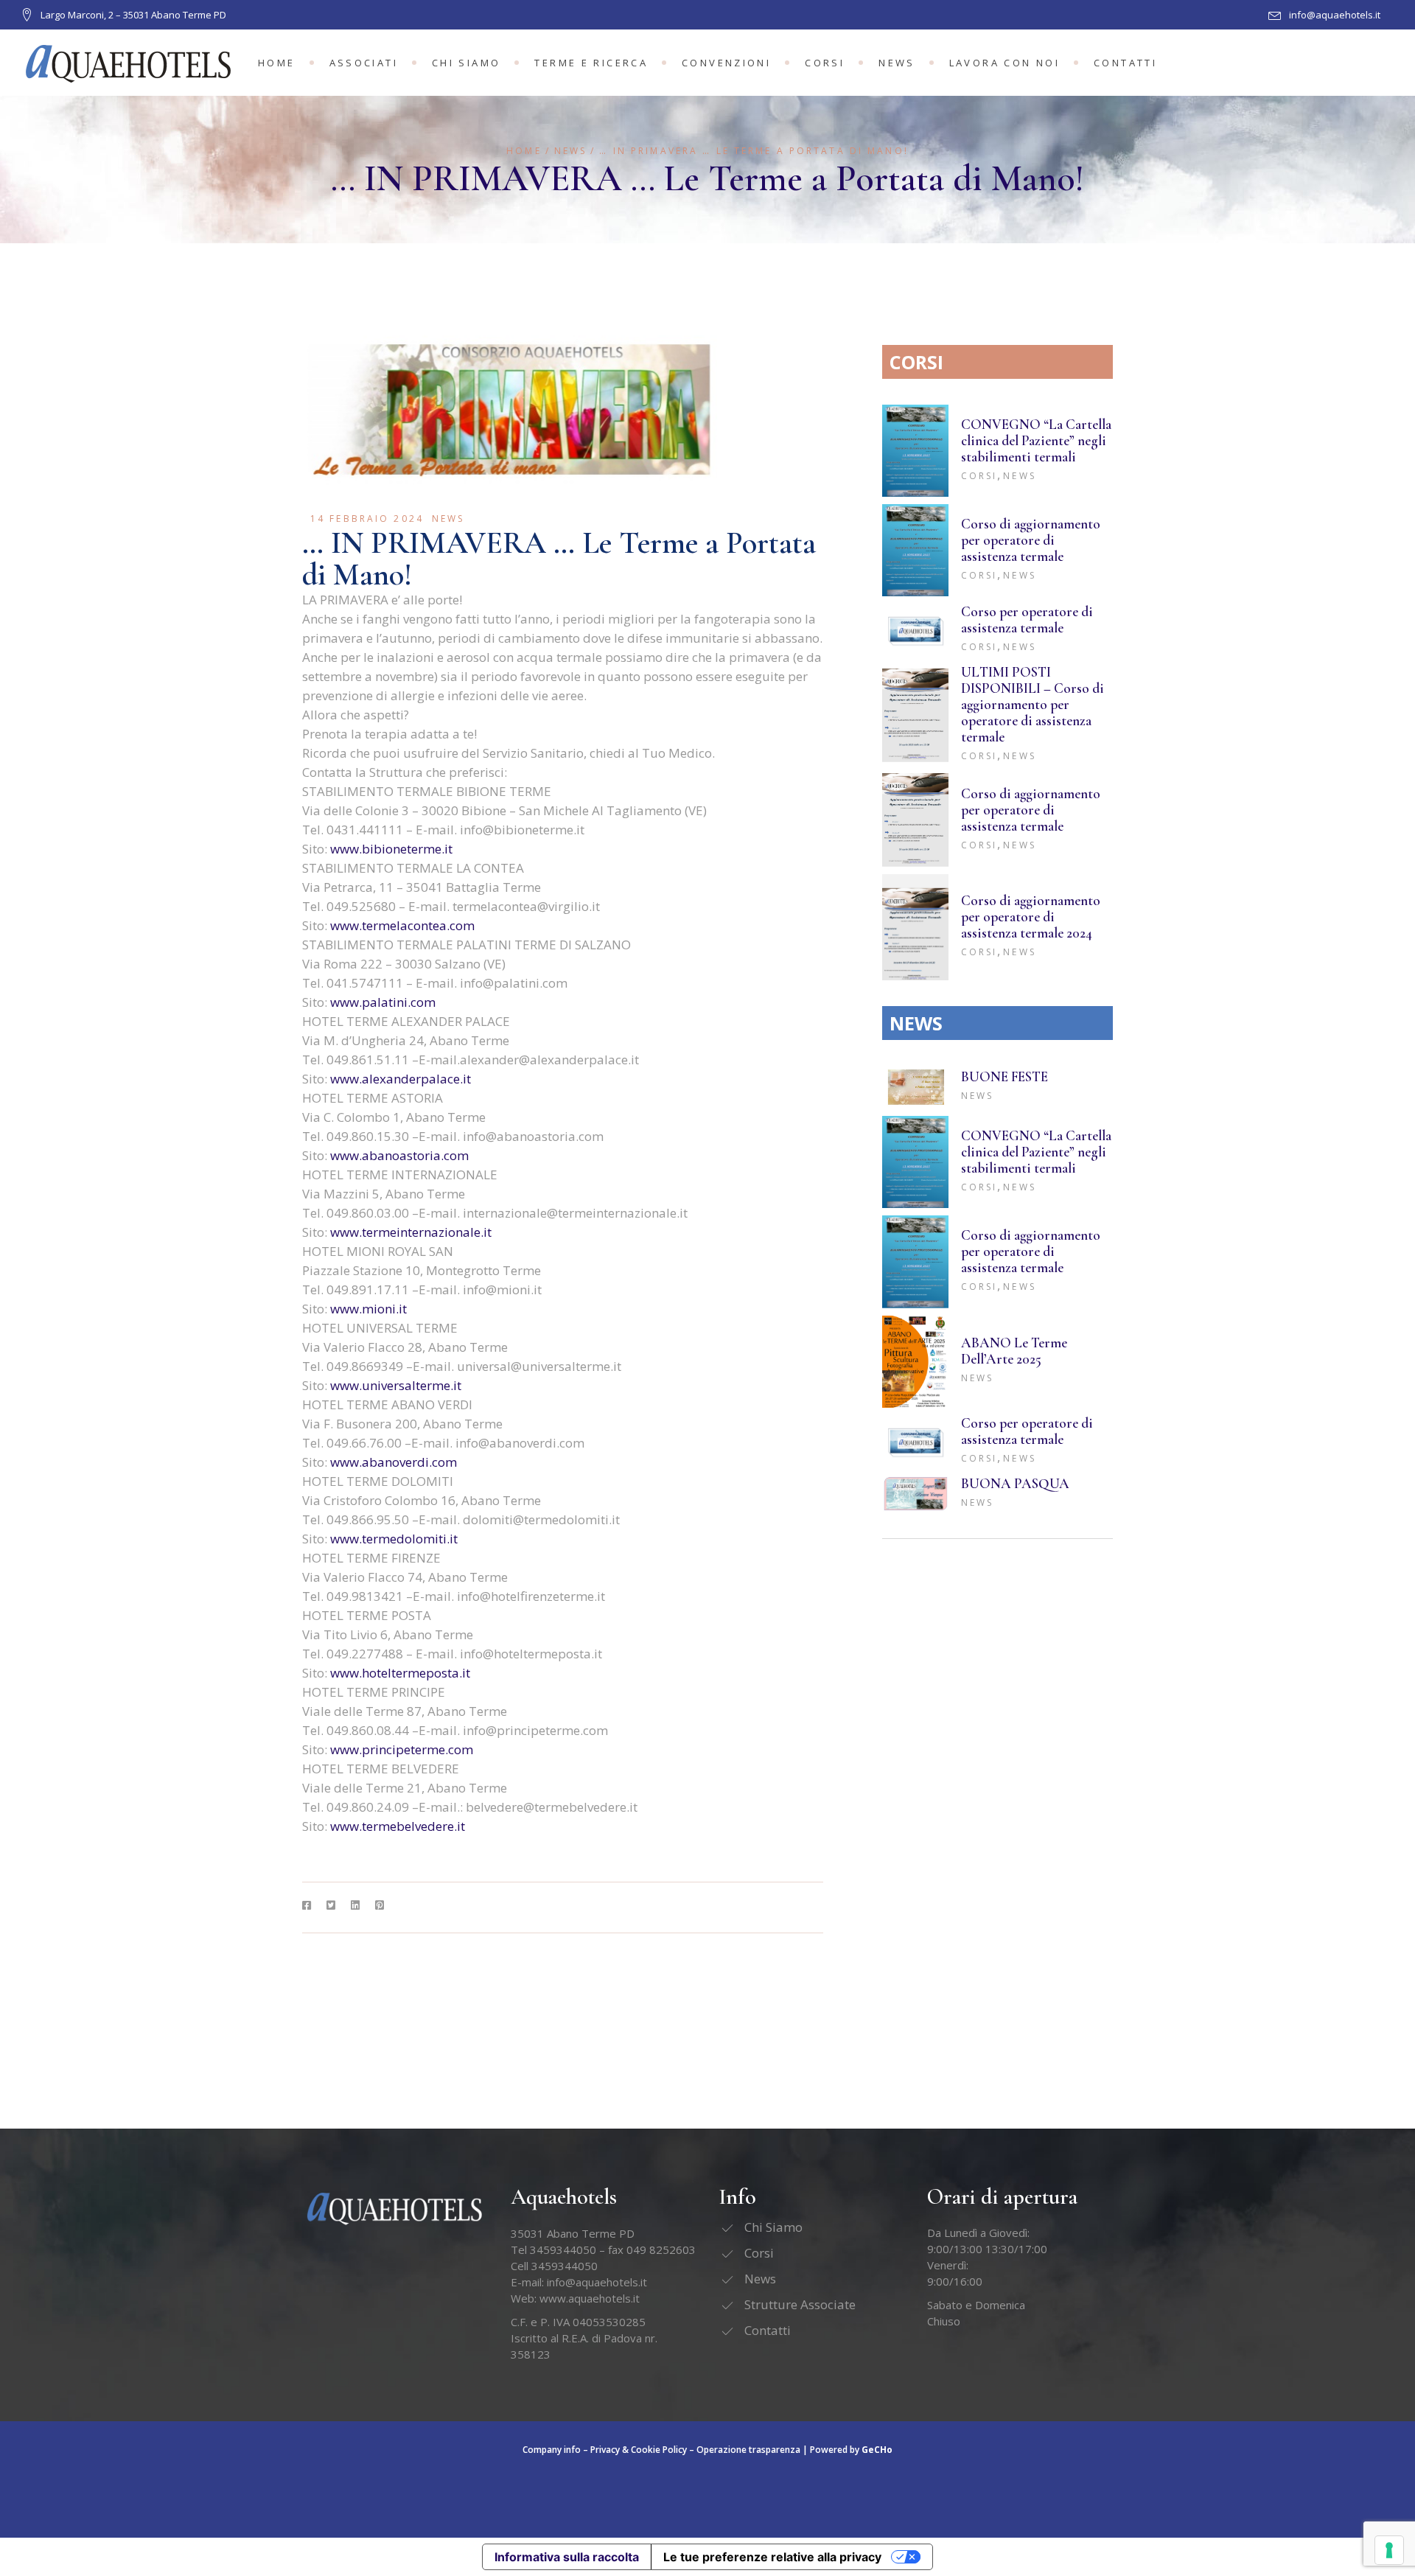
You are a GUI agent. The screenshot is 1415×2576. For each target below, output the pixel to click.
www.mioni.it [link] (368, 1309)
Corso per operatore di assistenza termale (1027, 619)
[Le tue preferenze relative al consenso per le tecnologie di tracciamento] (1389, 2550)
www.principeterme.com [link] (402, 1749)
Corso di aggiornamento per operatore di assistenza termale (1031, 540)
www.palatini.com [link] (383, 1002)
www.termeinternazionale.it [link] (411, 1232)
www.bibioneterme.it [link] (391, 849)
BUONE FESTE (1005, 1076)
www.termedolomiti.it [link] (394, 1539)
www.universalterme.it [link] (396, 1385)
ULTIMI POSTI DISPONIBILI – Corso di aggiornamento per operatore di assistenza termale (1033, 704)
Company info (552, 2450)
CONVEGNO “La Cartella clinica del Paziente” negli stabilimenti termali (1036, 440)
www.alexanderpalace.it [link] (401, 1079)
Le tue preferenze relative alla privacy (772, 2557)
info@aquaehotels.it (597, 2282)
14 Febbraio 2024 (367, 519)
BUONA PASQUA (1015, 1483)
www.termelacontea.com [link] (402, 925)
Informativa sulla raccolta (567, 2557)
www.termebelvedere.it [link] (398, 1826)
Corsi (979, 476)
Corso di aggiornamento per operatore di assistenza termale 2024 (1031, 917)
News (570, 151)
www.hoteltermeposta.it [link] (400, 1673)
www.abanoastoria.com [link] (399, 1155)
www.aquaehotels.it (590, 2298)
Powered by (851, 2450)
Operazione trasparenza (748, 2450)
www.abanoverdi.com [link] (394, 1462)
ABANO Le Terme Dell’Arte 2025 (1014, 1351)
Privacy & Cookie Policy (639, 2450)
